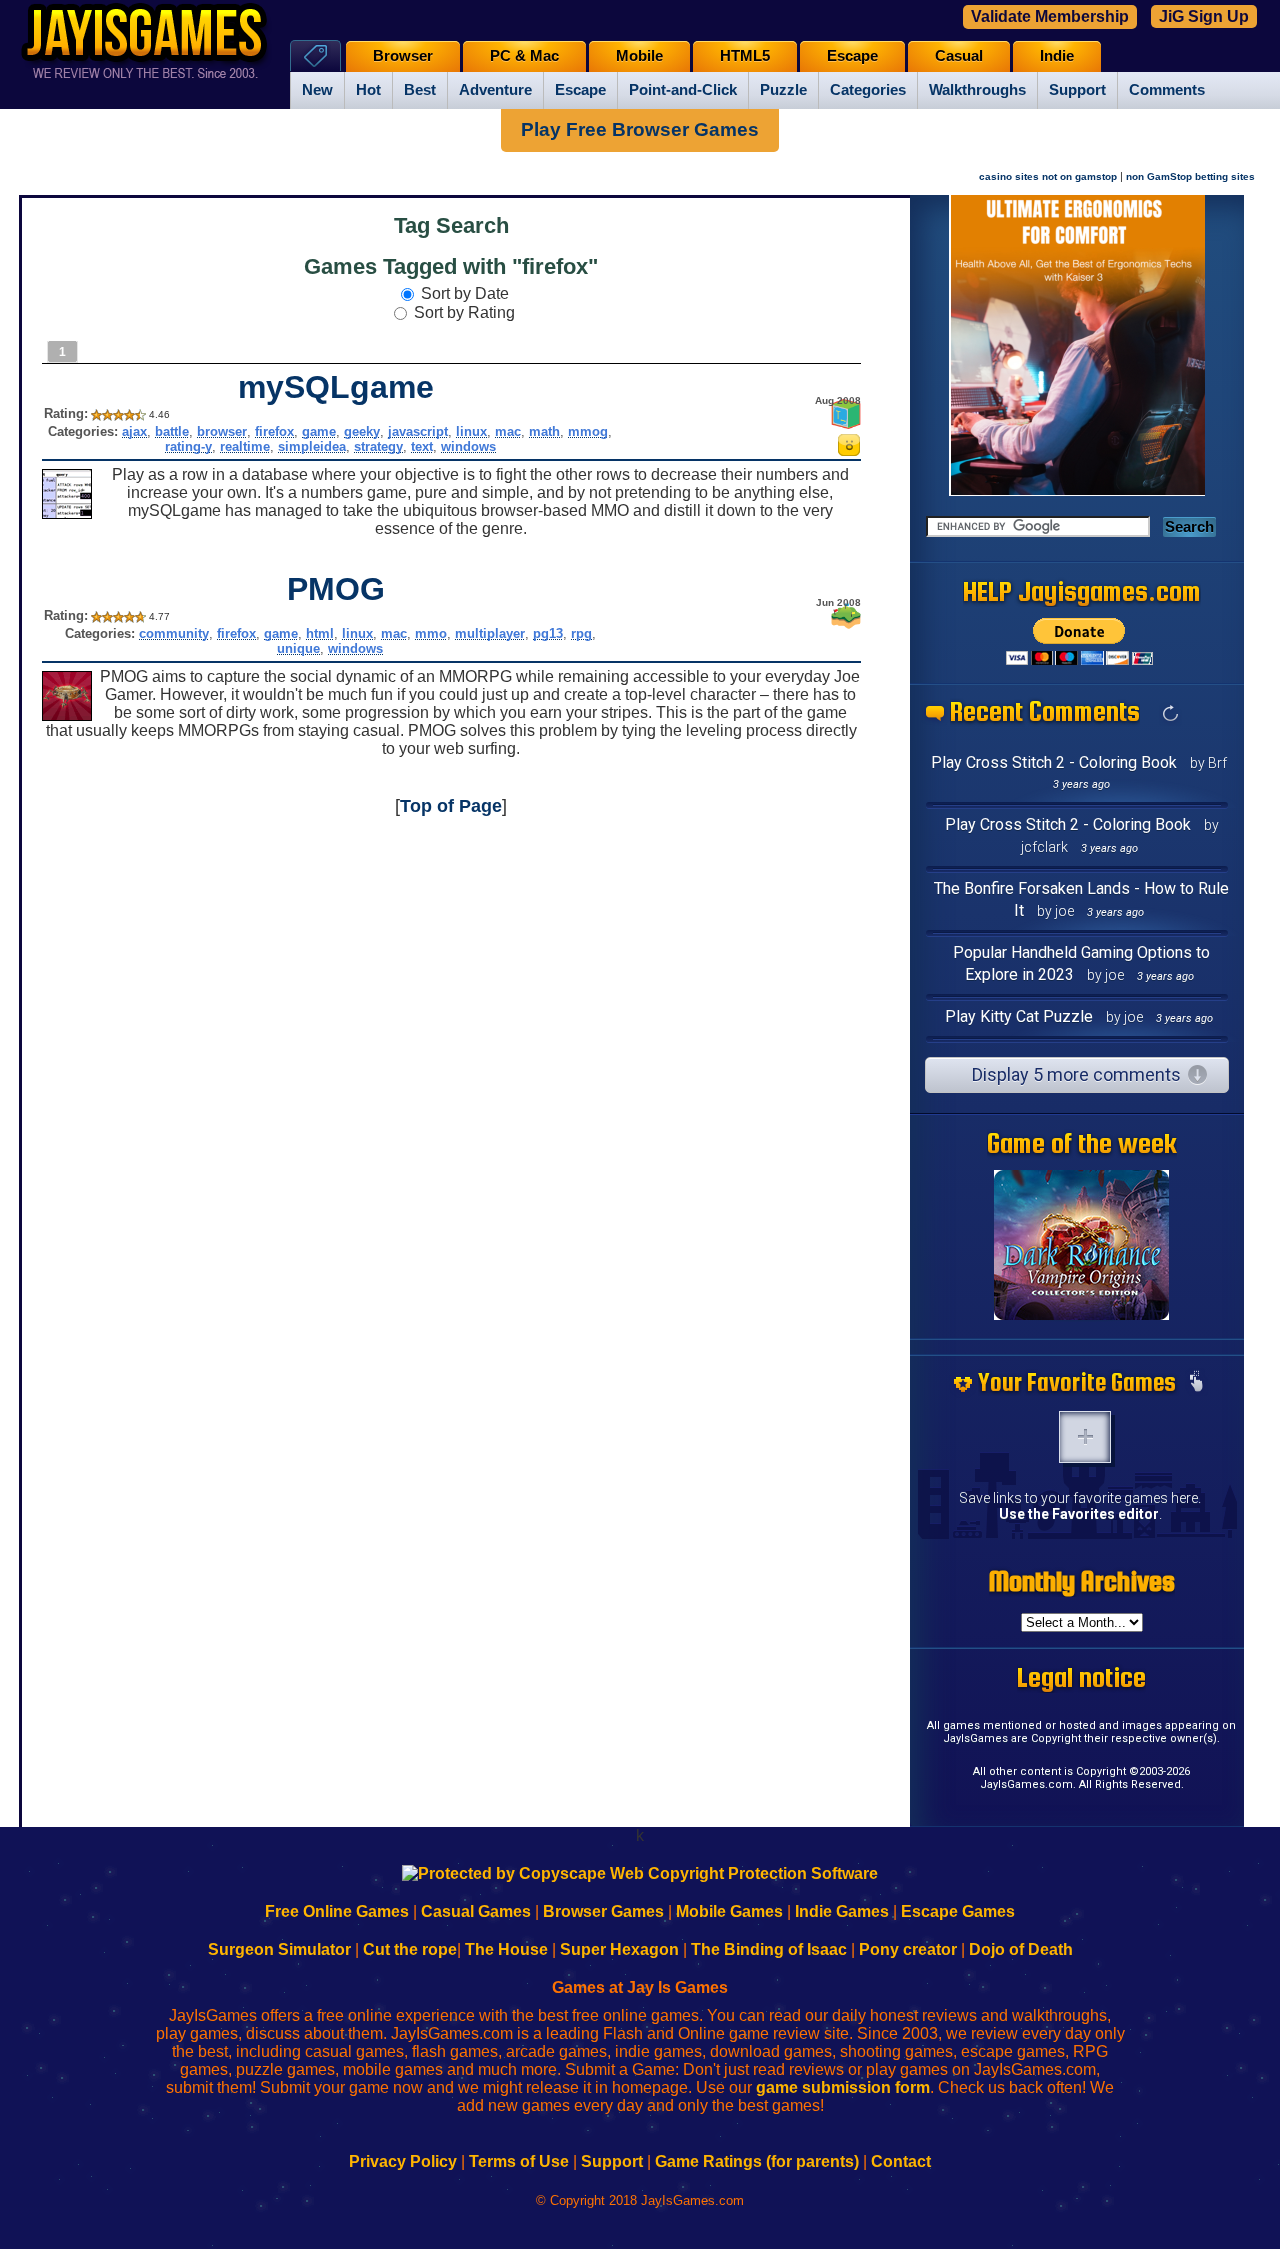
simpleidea (312, 446)
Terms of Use (519, 2161)
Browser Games (603, 1911)
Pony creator (908, 1949)
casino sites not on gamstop (1048, 176)
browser (222, 431)
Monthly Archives (1082, 1581)
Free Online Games (337, 1911)
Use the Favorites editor (1079, 1514)
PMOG (336, 589)
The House (506, 1949)
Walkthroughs (977, 90)
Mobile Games (729, 1911)
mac (508, 431)
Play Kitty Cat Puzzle (1019, 1016)
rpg (581, 633)
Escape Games (958, 1911)
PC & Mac (524, 56)
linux (471, 431)
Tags (315, 55)
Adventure (495, 90)
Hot (368, 90)
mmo (431, 633)
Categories (868, 90)
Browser (403, 56)
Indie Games (842, 1911)
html (320, 633)
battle (172, 431)
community (174, 633)
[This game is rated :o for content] (849, 450)
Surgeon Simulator (279, 1949)
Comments (1167, 90)
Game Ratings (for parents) (757, 2161)
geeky (362, 431)
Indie (1057, 56)
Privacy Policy (403, 2161)
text (422, 446)
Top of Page (451, 806)
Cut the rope (410, 1949)
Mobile (639, 56)
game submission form (843, 2087)
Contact (901, 2161)
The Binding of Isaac (769, 1949)
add (1085, 1437)
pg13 (548, 633)
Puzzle (783, 90)
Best (420, 90)
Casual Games (476, 1911)
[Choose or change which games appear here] (1196, 1383)
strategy (378, 446)
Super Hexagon (619, 1949)
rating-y (188, 446)
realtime (245, 446)
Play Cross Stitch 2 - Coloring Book (1054, 762)
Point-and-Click (683, 90)
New (317, 90)
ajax (134, 431)
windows (468, 446)
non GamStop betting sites (1190, 176)
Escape (580, 90)
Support (1077, 90)
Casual (959, 56)
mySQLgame (336, 387)
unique (298, 648)
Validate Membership (1050, 16)
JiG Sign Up (1204, 16)
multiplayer (490, 633)
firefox (274, 431)
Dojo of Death (1021, 1949)
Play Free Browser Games (640, 129)
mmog (588, 431)
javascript (418, 431)
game (319, 431)
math (544, 431)
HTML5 (745, 56)
